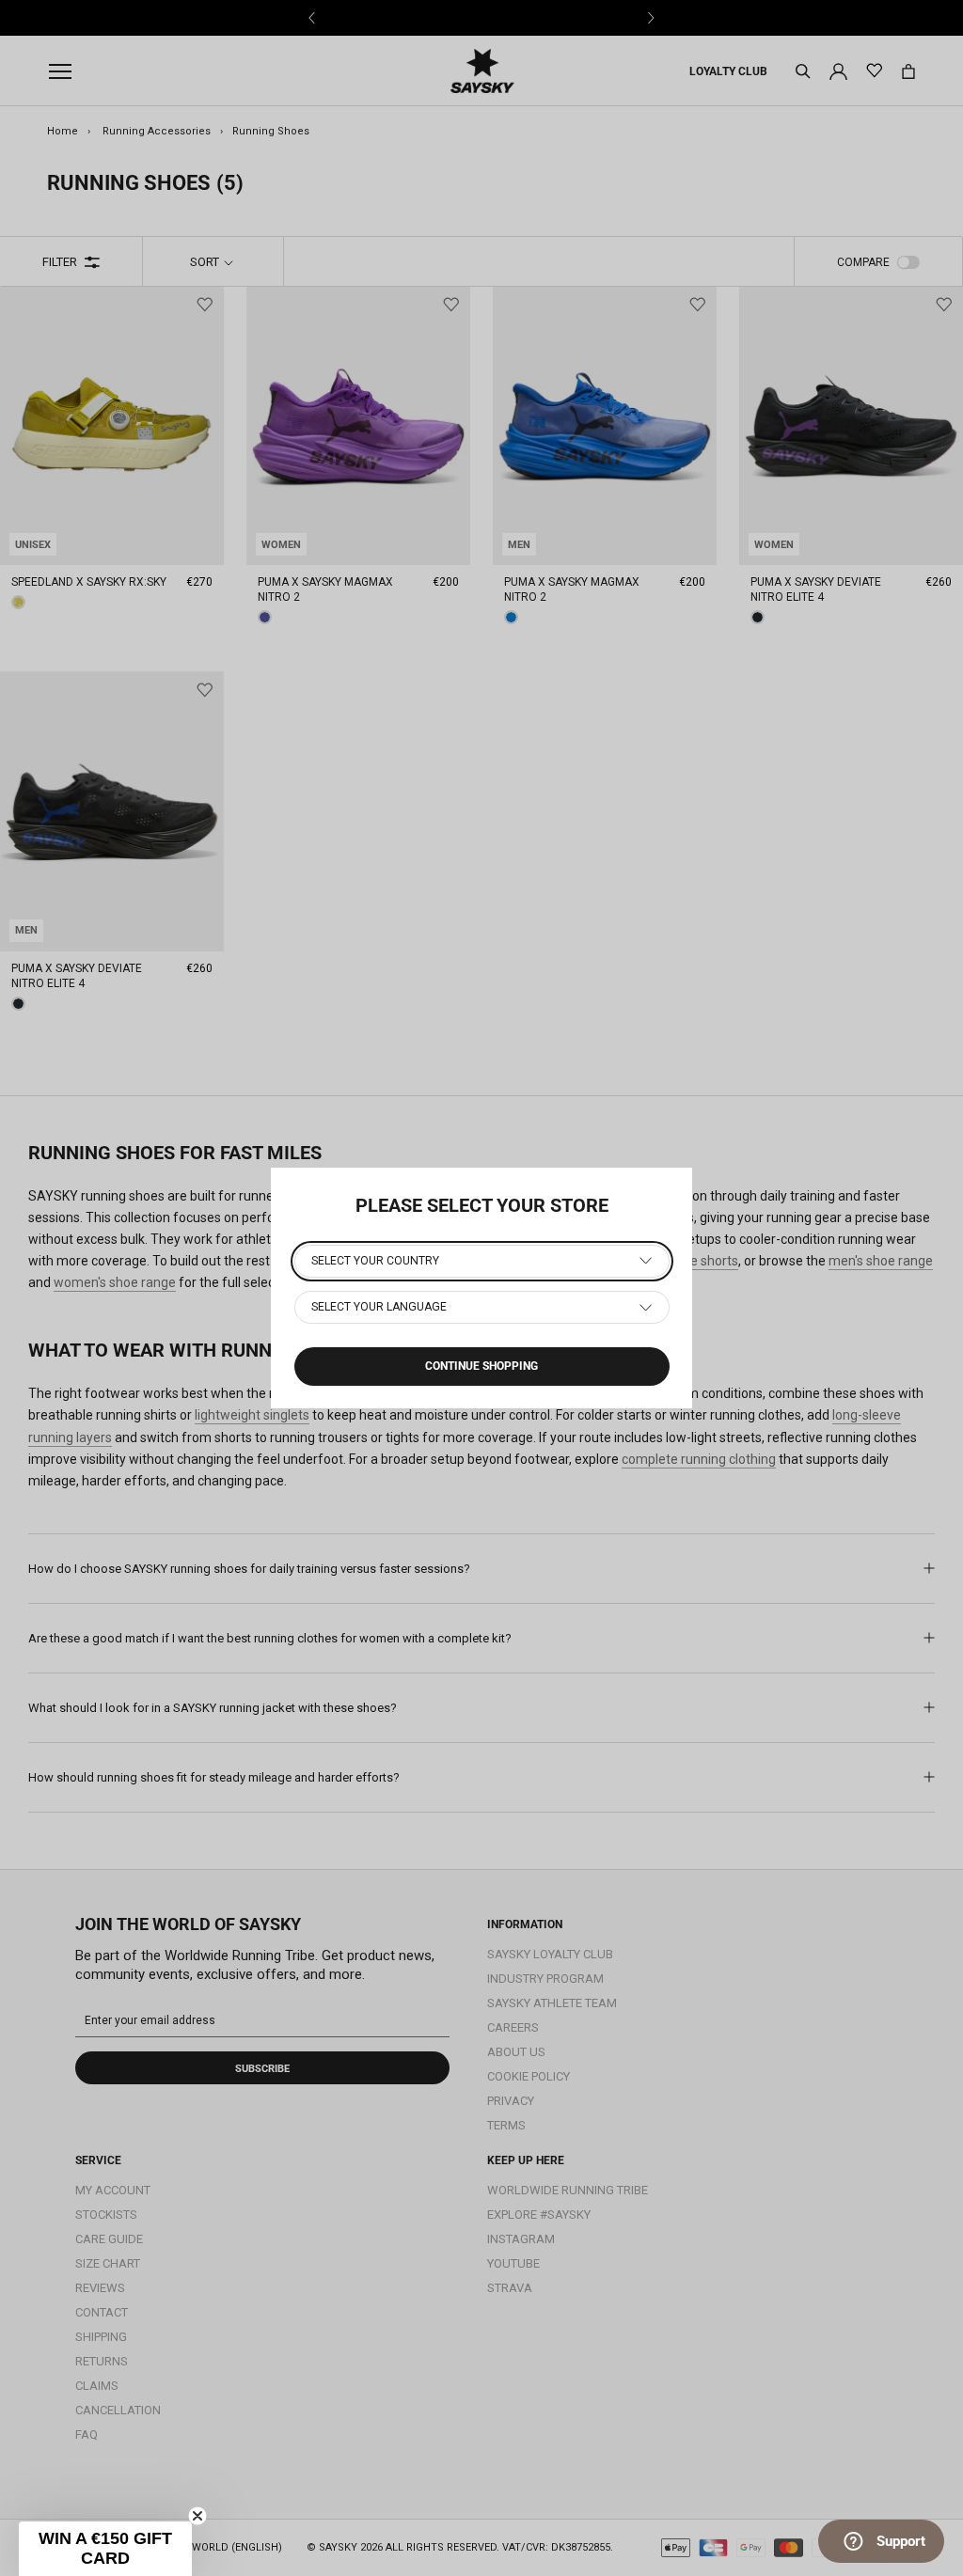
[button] (105, 2549)
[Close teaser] (197, 2516)
